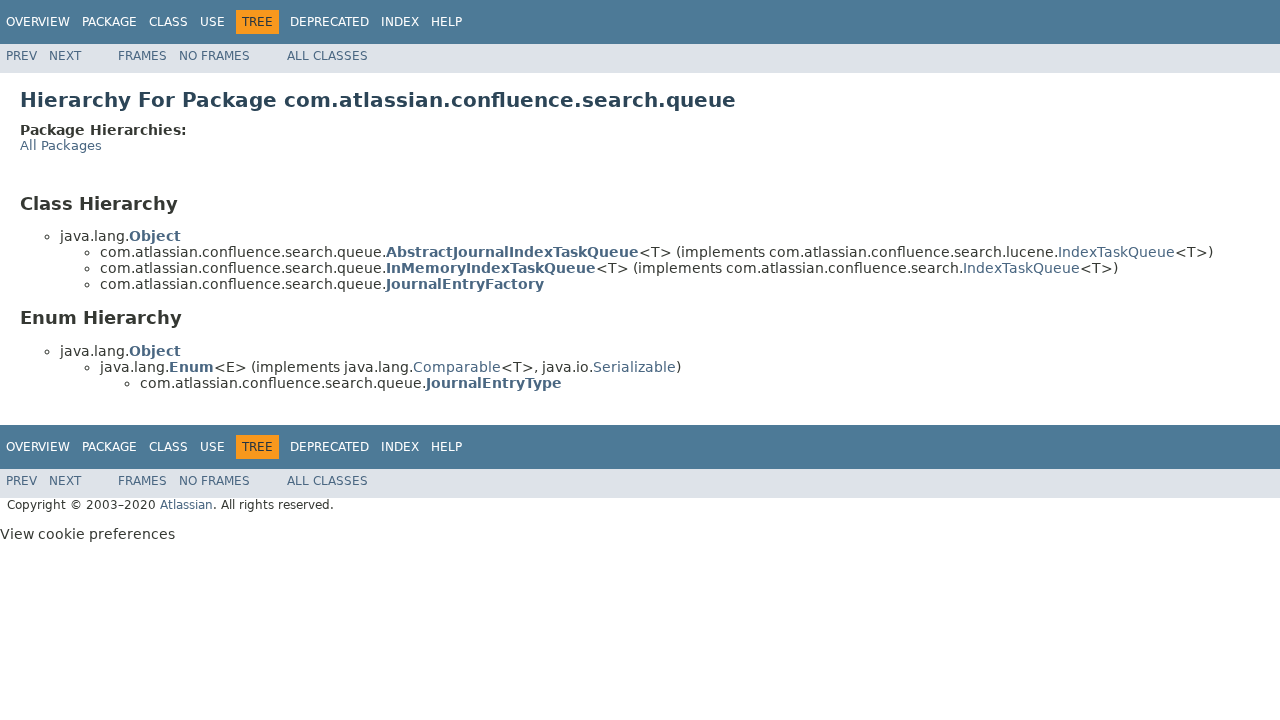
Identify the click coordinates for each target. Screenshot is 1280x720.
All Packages (61, 145)
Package (109, 22)
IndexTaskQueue (1116, 252)
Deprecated (329, 22)
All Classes (327, 56)
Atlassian (186, 505)
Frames (142, 56)
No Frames (214, 56)
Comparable (457, 367)
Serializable (634, 367)
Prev (21, 56)
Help (446, 22)
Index (400, 22)
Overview (38, 22)
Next (65, 56)
